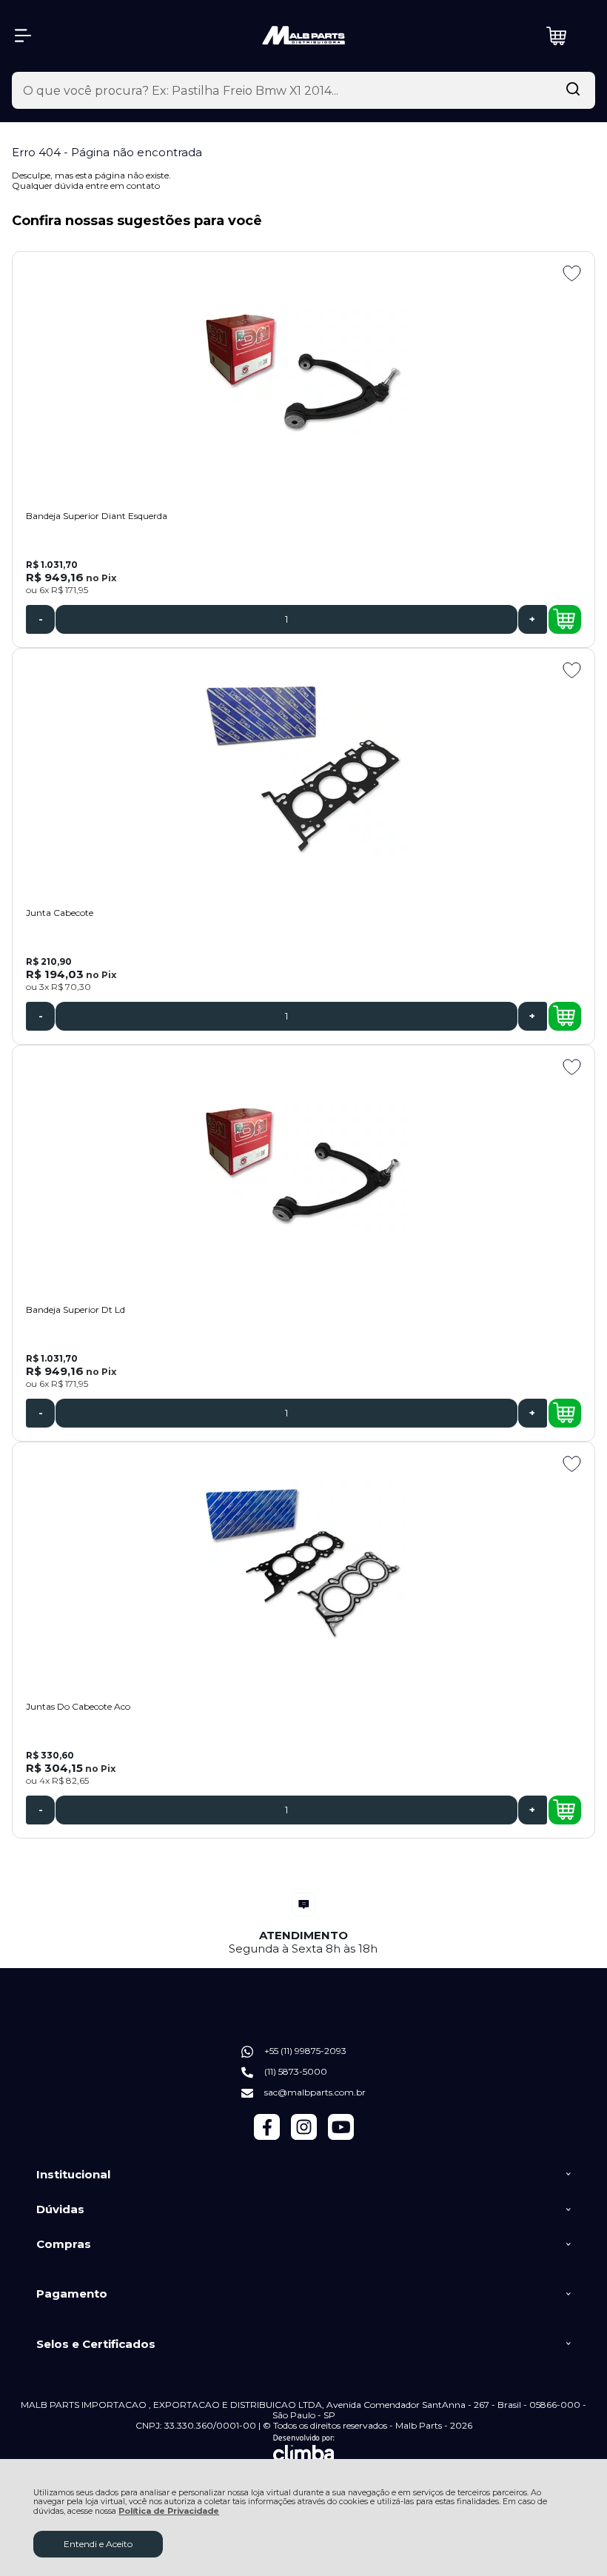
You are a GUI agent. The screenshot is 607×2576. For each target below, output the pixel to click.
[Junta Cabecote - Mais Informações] (303, 770)
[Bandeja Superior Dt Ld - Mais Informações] (303, 1167)
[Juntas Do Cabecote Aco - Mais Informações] (303, 1564)
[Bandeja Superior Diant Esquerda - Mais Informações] (303, 373)
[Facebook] (267, 2137)
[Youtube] (341, 2137)
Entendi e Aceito (98, 2544)
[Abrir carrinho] (567, 36)
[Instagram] (304, 2137)
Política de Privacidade (169, 2511)
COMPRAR (565, 619)
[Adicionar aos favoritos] (572, 273)
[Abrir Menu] (23, 36)
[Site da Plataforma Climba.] (304, 2450)
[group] (303, 1924)
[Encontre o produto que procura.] (573, 90)
